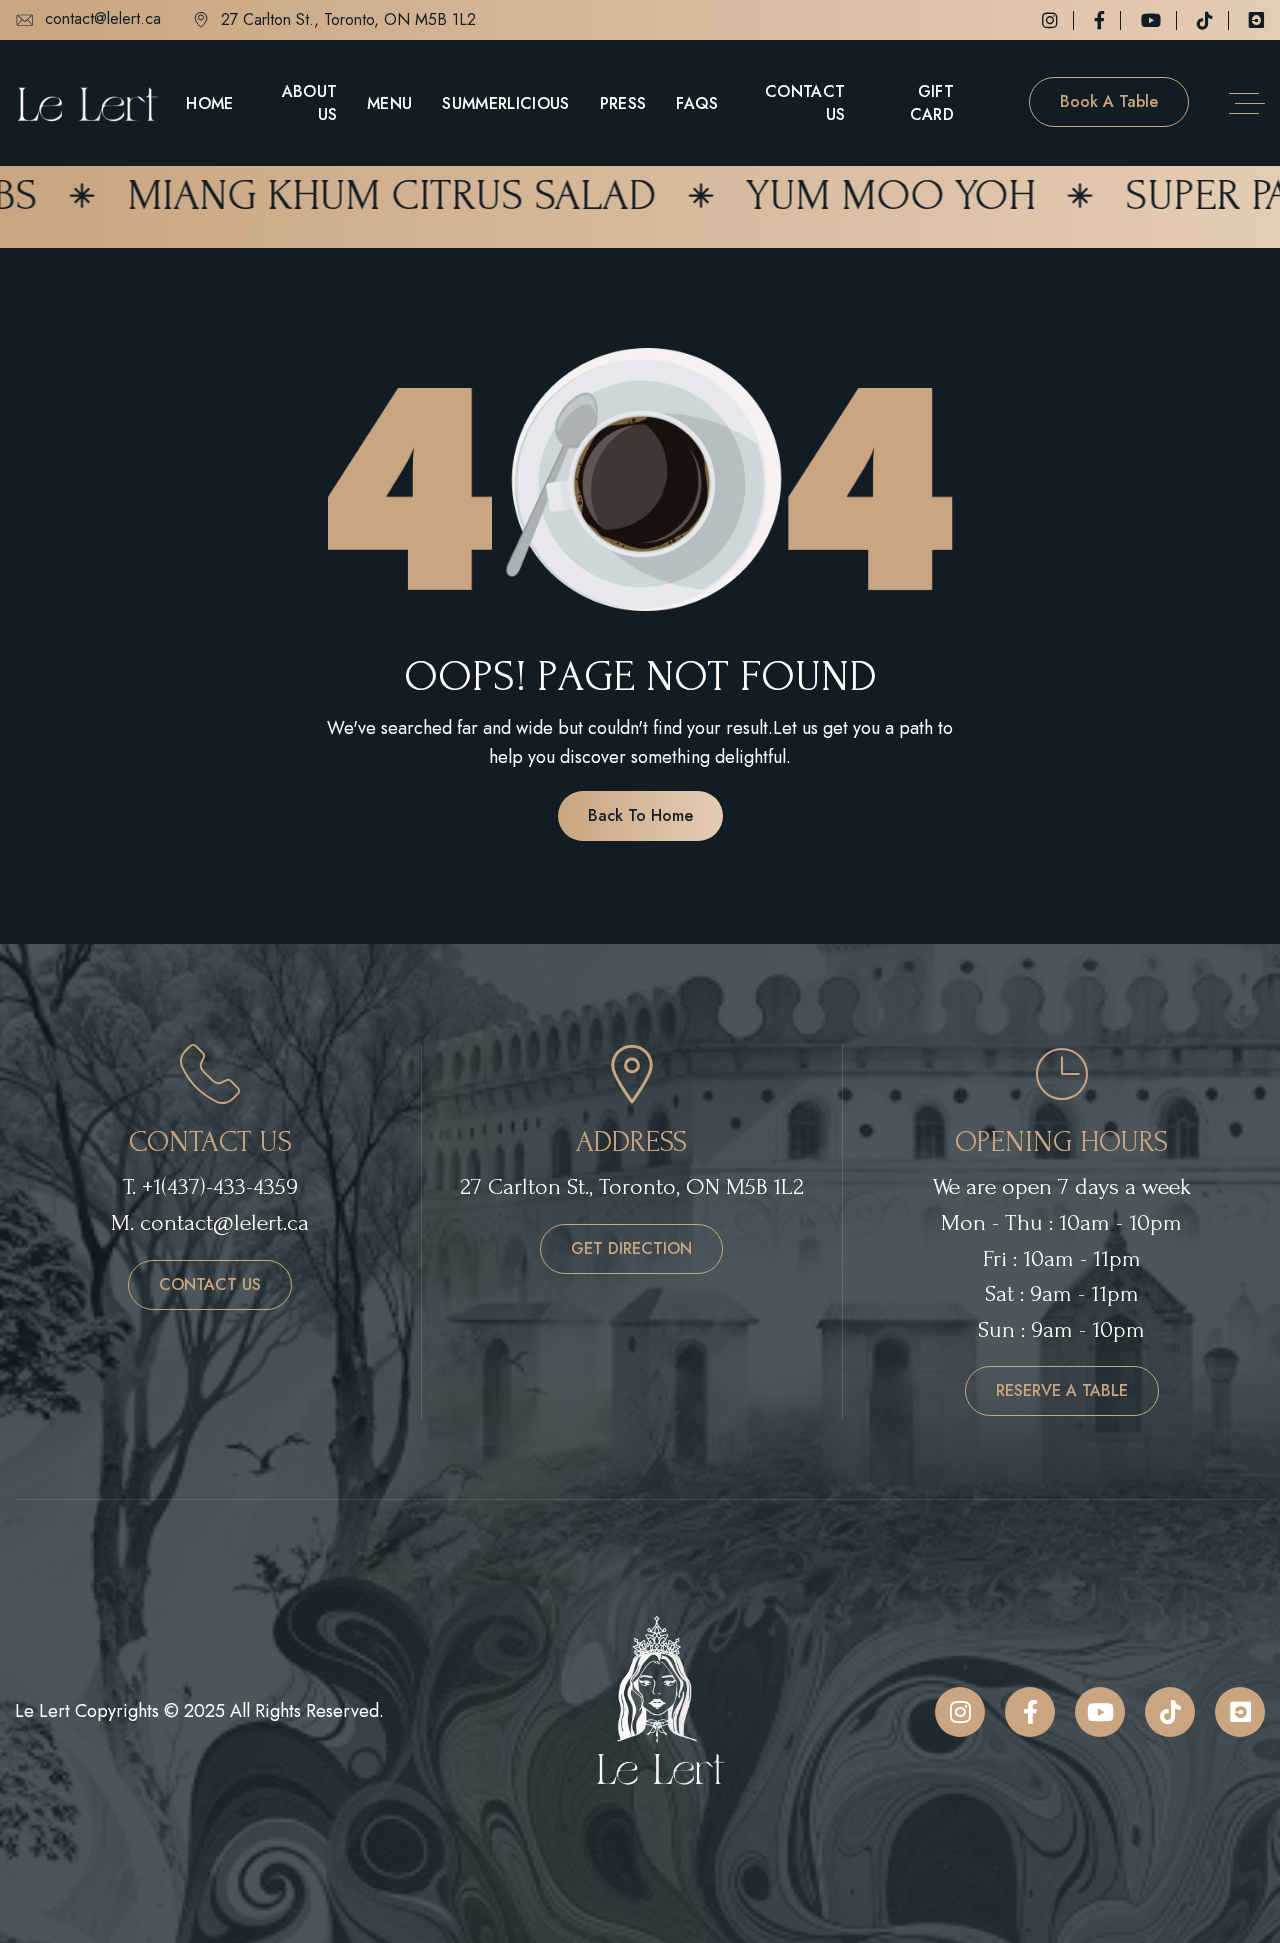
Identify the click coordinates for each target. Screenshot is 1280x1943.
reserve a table (1062, 1390)
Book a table (1109, 101)
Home (209, 103)
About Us (310, 103)
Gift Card (932, 103)
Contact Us (805, 103)
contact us (210, 1284)
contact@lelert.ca (103, 20)
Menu (389, 103)
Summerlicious (505, 103)
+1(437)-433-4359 (220, 1186)
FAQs (697, 103)
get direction (631, 1248)
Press (623, 103)
